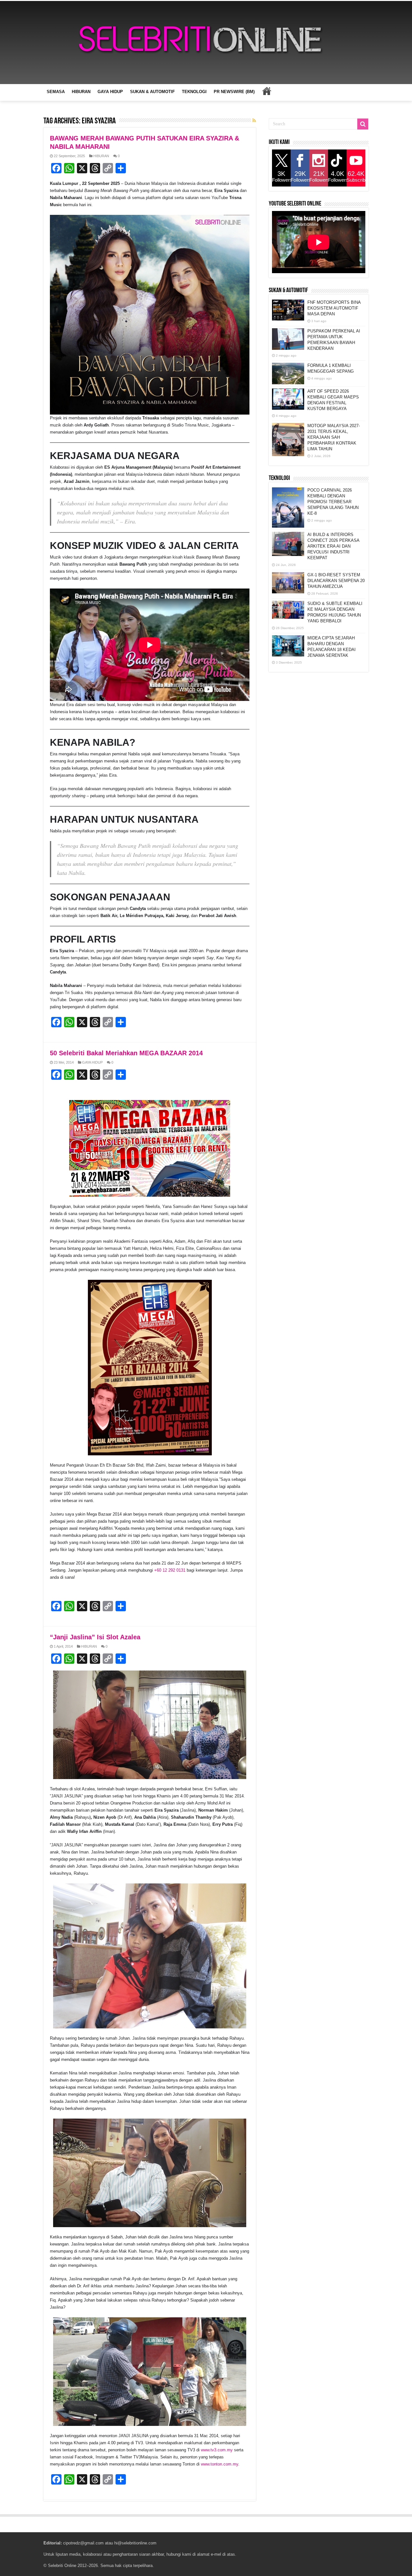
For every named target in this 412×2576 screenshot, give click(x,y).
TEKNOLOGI (194, 92)
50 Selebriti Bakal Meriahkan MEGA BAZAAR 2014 (126, 1053)
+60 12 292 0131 (170, 1570)
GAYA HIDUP (110, 92)
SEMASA (56, 92)
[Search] (363, 124)
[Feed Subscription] (254, 120)
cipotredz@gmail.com (83, 2543)
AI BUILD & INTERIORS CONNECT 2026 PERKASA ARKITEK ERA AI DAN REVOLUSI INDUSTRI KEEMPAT (333, 546)
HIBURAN (81, 92)
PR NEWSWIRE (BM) (234, 92)
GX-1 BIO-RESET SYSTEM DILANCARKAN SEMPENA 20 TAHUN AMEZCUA (336, 581)
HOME (267, 91)
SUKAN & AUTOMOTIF (152, 92)
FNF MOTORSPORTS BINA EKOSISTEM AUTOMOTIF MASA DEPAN (334, 308)
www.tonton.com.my (220, 2464)
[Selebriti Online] (206, 43)
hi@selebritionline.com (135, 2543)
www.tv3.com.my (217, 2450)
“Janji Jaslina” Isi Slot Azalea (95, 1637)
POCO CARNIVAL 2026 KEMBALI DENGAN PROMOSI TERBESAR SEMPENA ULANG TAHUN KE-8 (333, 502)
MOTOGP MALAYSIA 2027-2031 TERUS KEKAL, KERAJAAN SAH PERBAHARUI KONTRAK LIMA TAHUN (334, 437)
